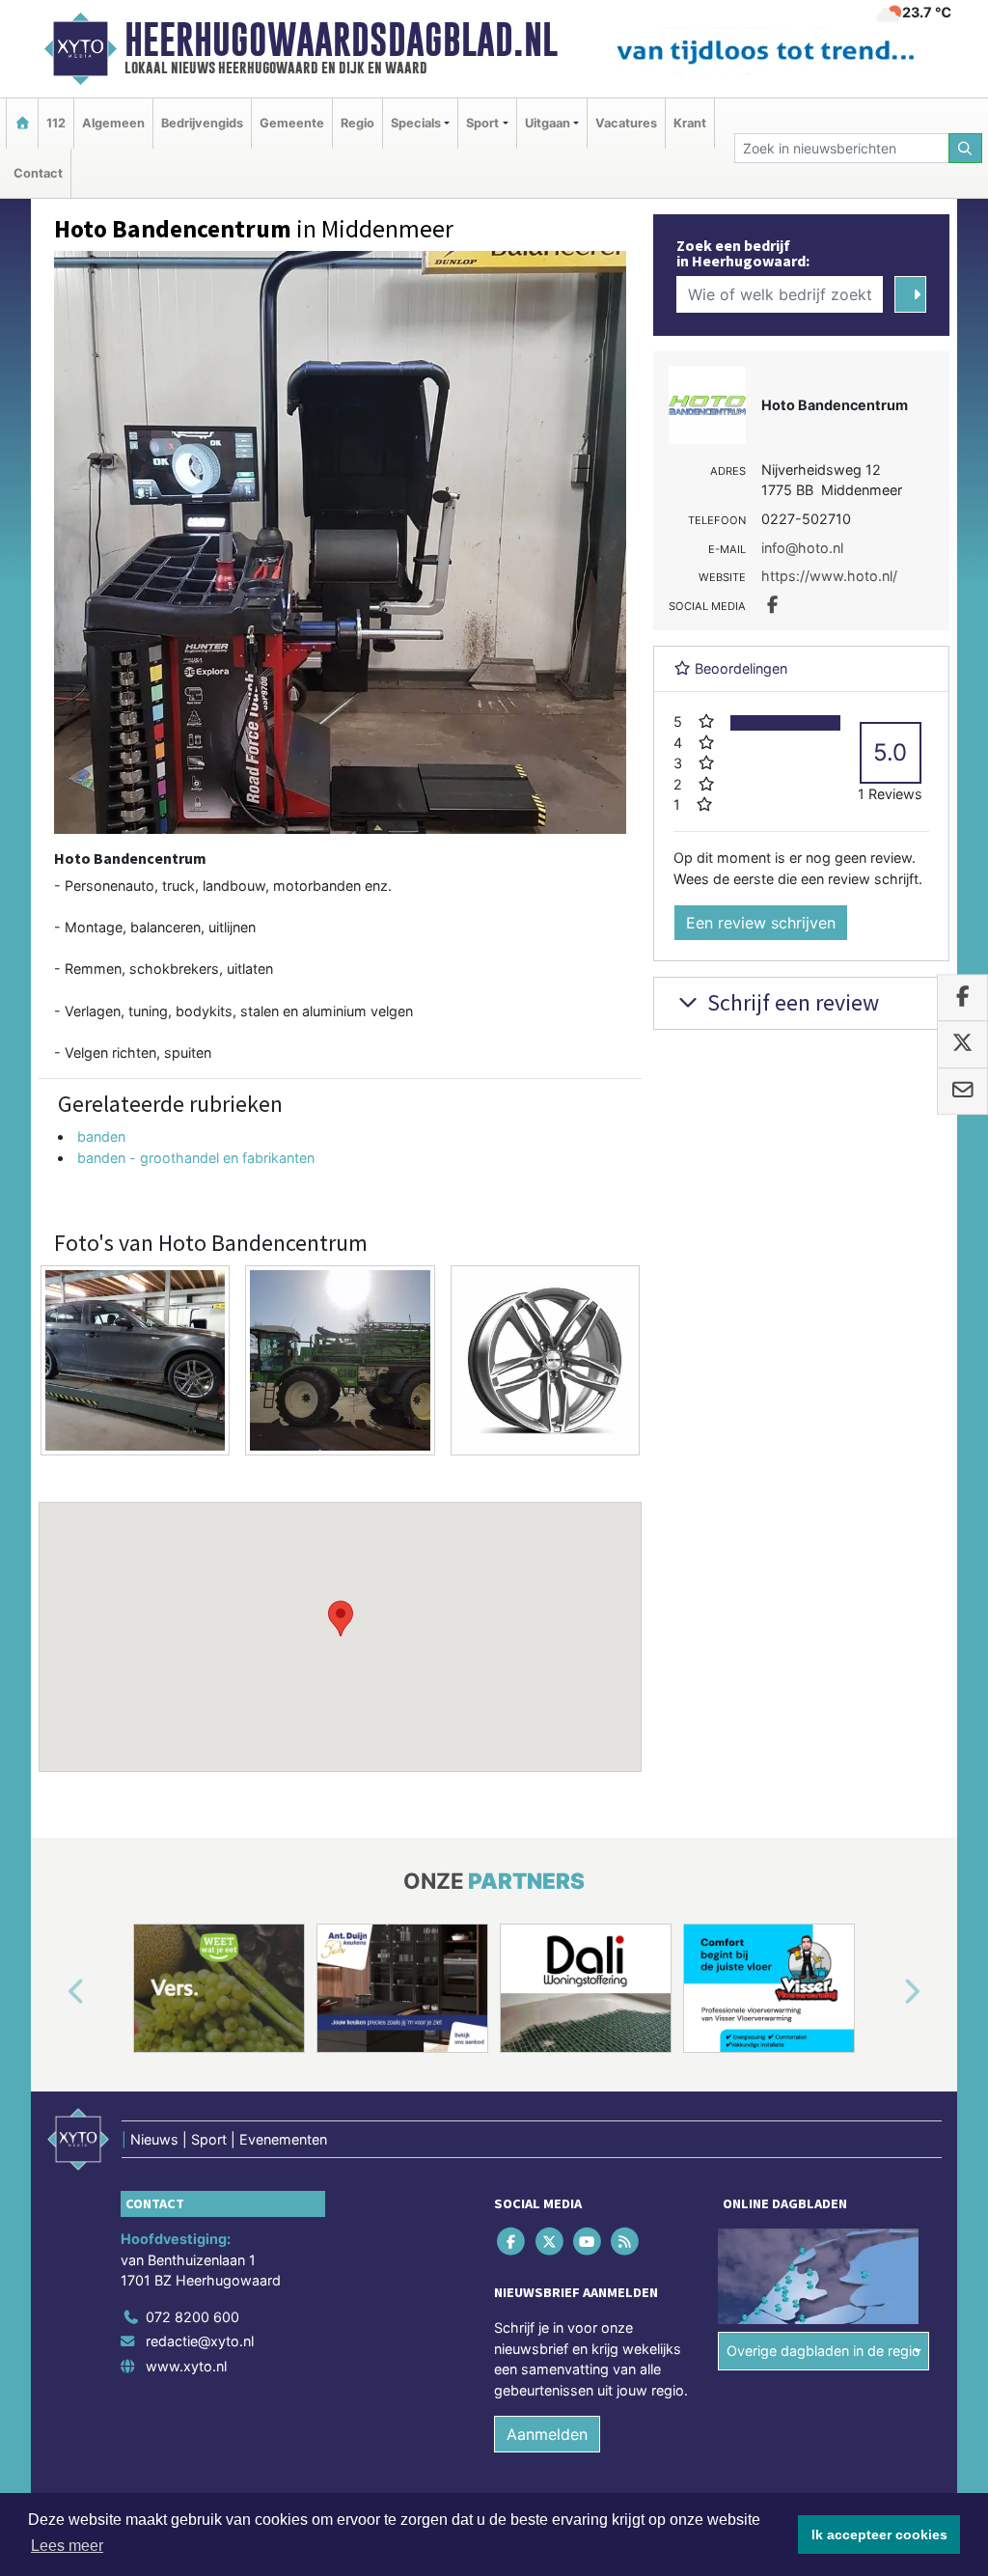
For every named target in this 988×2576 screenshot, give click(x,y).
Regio (357, 123)
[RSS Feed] (627, 2241)
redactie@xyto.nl (200, 2341)
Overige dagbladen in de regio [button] (823, 2351)
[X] (550, 2241)
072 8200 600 (192, 2317)
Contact (38, 173)
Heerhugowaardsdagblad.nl (341, 40)
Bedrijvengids (202, 123)
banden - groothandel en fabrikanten (196, 1158)
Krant (690, 123)
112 (56, 123)
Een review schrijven (761, 923)
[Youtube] (588, 2241)
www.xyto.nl (186, 2366)
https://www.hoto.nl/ (829, 576)
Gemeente (292, 123)
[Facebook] (513, 2241)
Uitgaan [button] (548, 123)
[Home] (22, 123)
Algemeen (113, 123)
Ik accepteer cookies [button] (879, 2534)
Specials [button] (416, 123)
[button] (341, 1619)
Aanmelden (547, 2434)
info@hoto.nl (802, 548)
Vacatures (626, 123)
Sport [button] (482, 123)
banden (101, 1136)
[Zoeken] (966, 148)
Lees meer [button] (67, 2546)
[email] (962, 1092)
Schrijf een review (791, 1002)
